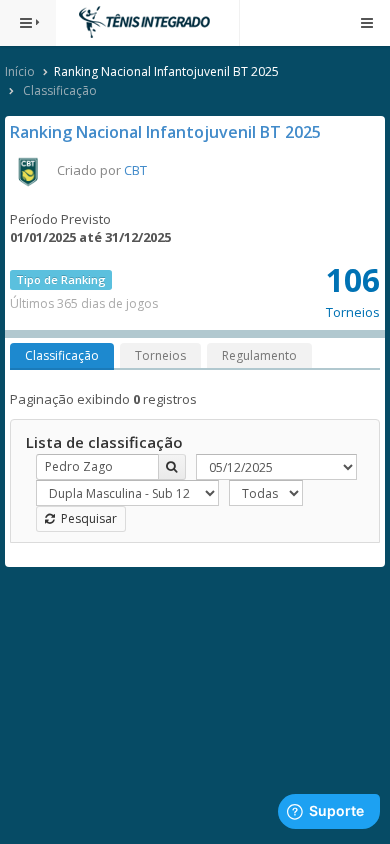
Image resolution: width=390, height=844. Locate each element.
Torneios (160, 355)
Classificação (60, 90)
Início (20, 71)
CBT (135, 170)
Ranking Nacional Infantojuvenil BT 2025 (165, 132)
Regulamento (259, 355)
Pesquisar (86, 518)
